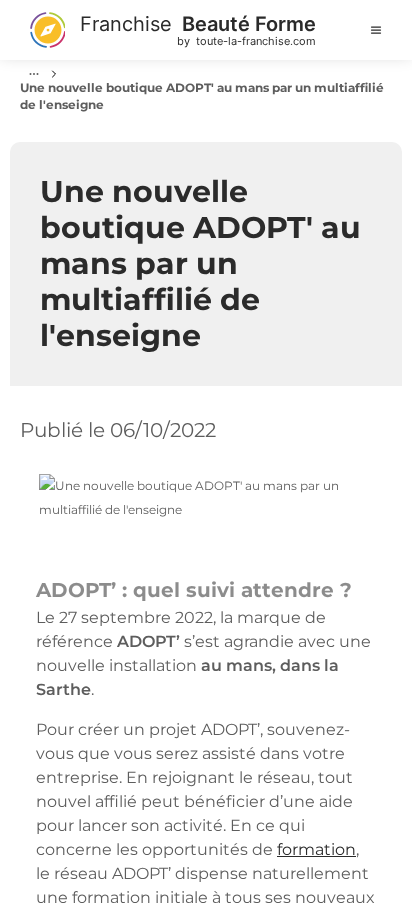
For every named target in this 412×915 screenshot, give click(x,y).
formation (316, 849)
